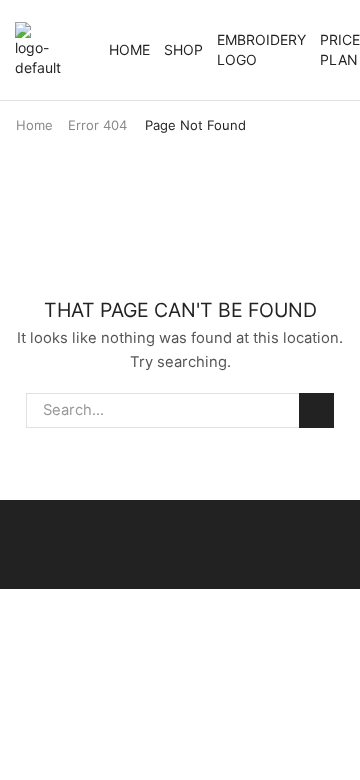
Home (129, 49)
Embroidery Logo (261, 49)
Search (316, 410)
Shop (183, 49)
